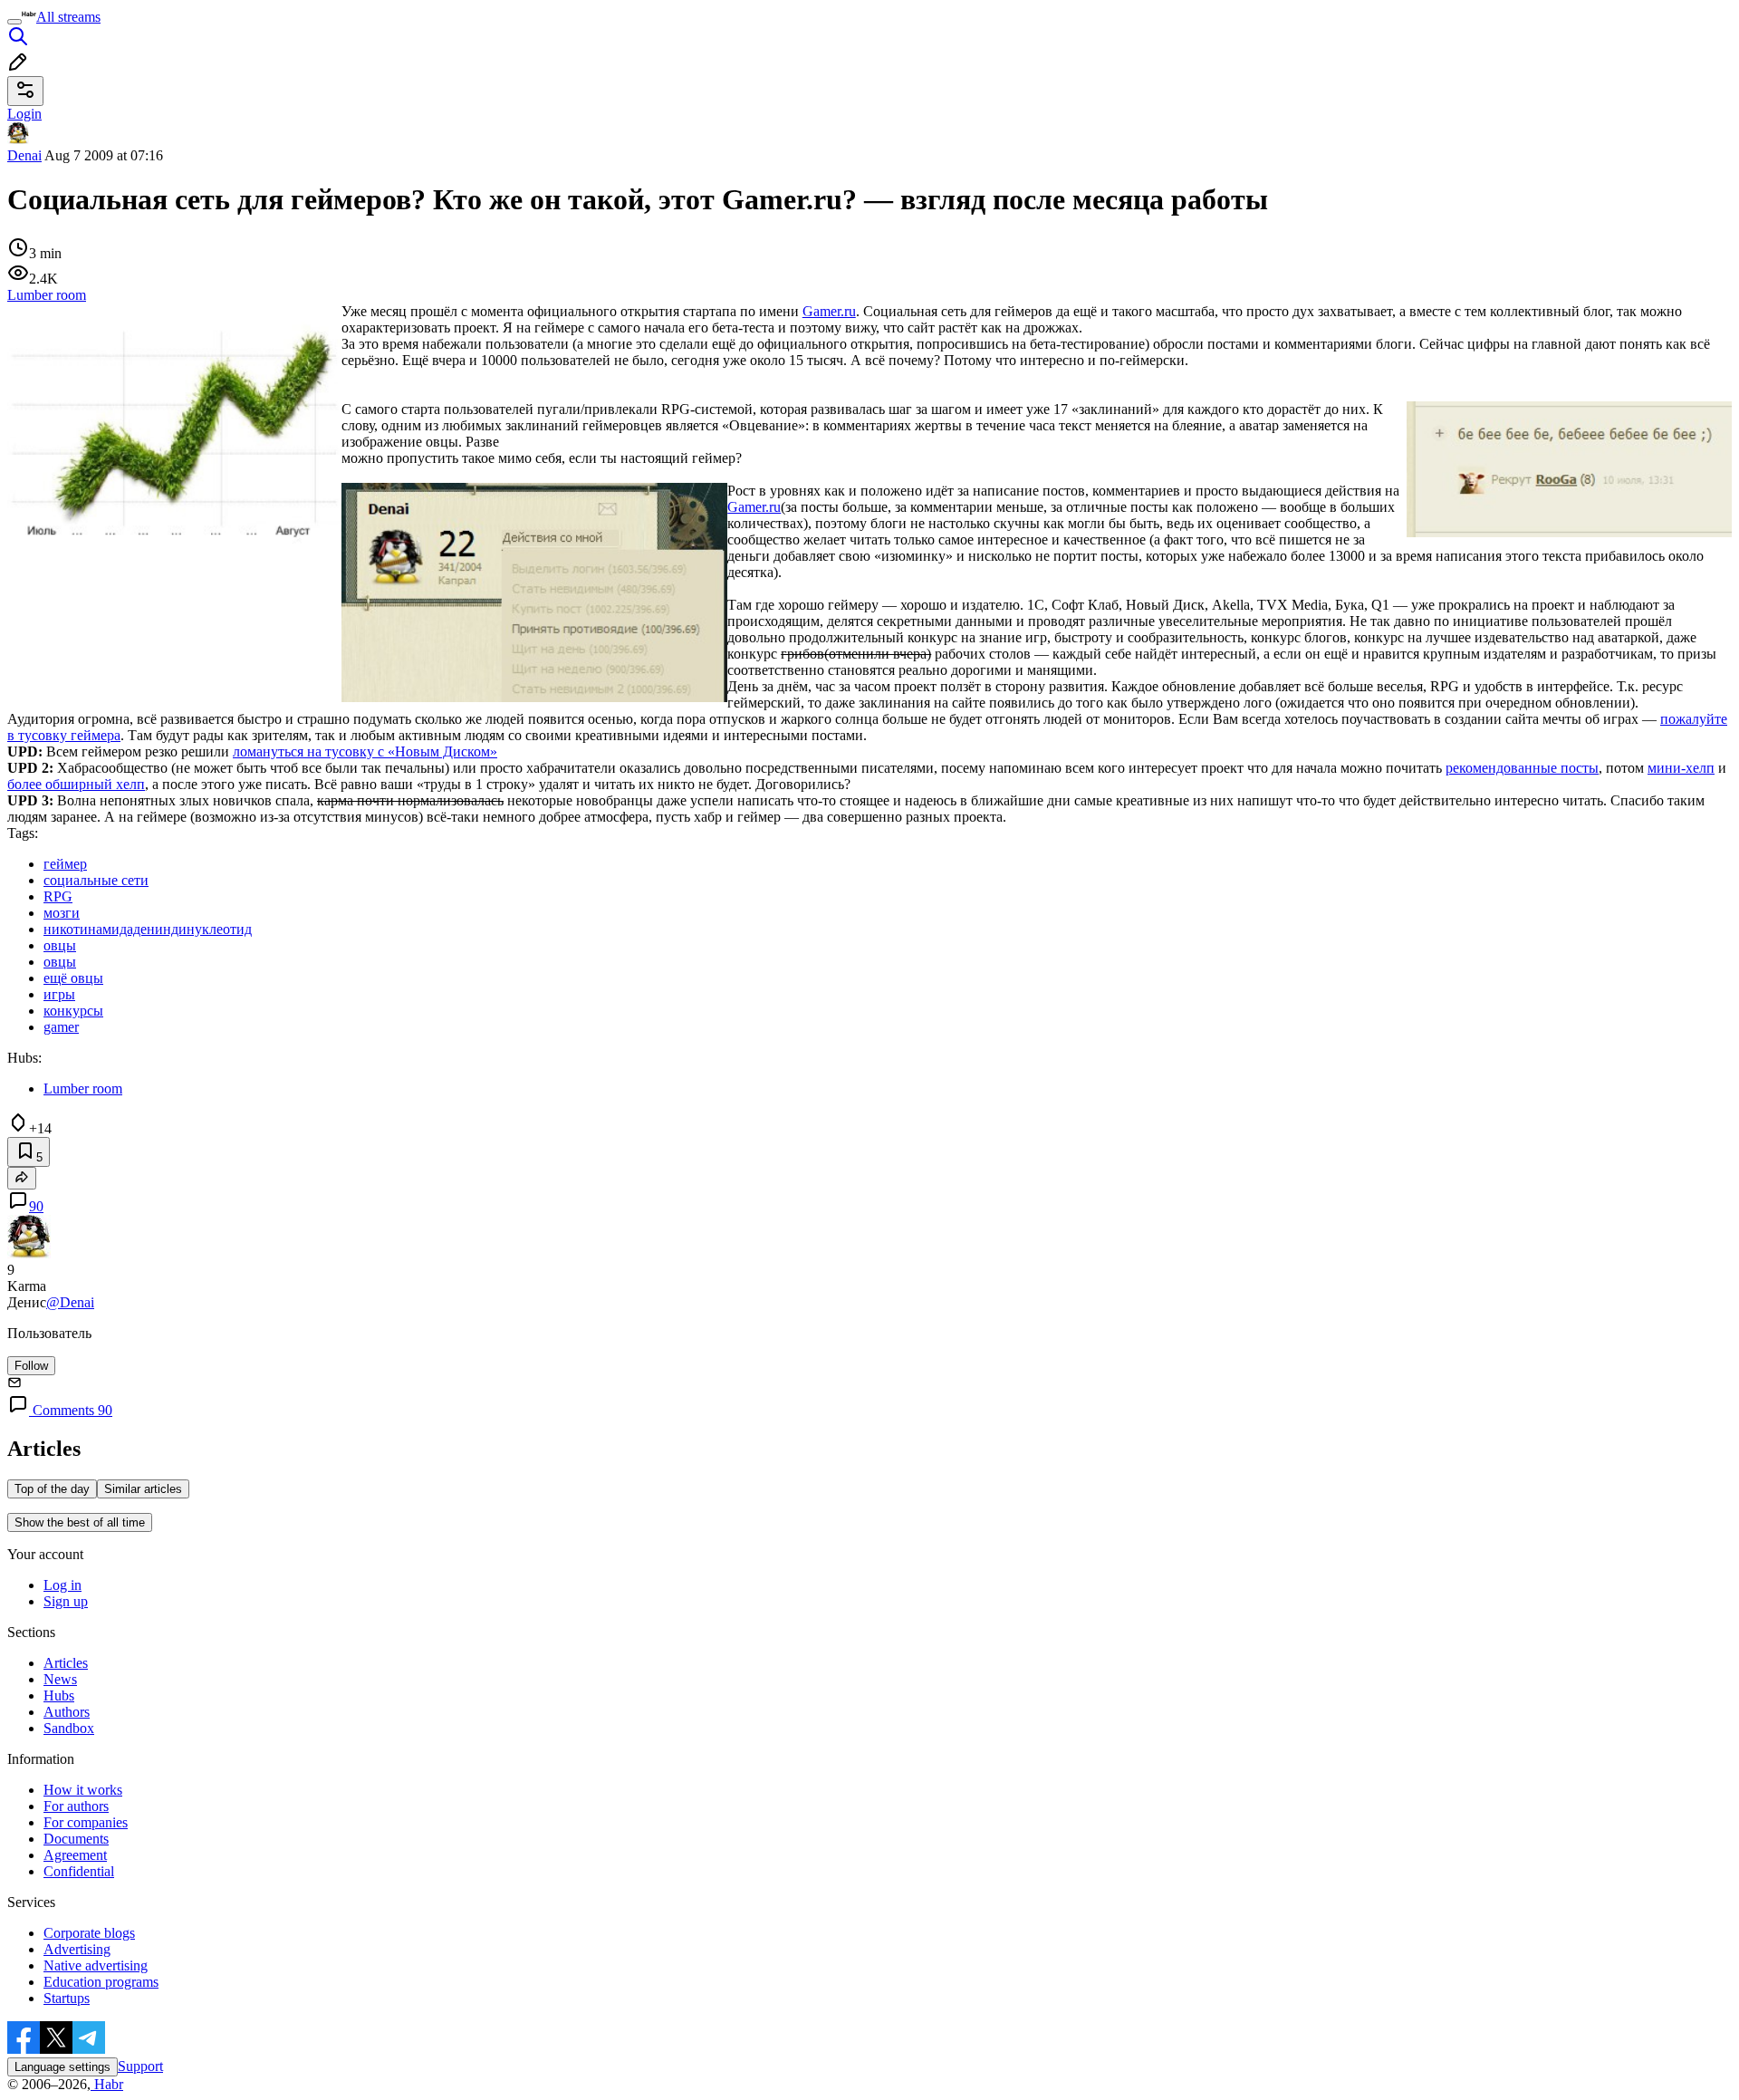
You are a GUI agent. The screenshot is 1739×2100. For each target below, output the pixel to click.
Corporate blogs (89, 1933)
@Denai (70, 1302)
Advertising (77, 1949)
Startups (67, 1998)
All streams (68, 17)
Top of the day (52, 1489)
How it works (83, 1790)
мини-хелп (1681, 768)
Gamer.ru (829, 311)
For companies (86, 1822)
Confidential (79, 1871)
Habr (107, 2084)
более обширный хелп (76, 784)
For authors (76, 1806)
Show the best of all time (80, 1522)
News (60, 1679)
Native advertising (96, 1965)
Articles (66, 1663)
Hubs (59, 1695)
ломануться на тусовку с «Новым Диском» (365, 751)
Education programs (101, 1982)
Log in (62, 1585)
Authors (67, 1712)
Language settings (62, 2067)
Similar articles (143, 1489)
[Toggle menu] (14, 22)
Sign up (66, 1601)
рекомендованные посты (1522, 768)
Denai (24, 155)
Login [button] (24, 114)
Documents (76, 1839)
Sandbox (69, 1728)
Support (140, 2066)
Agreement (75, 1855)
